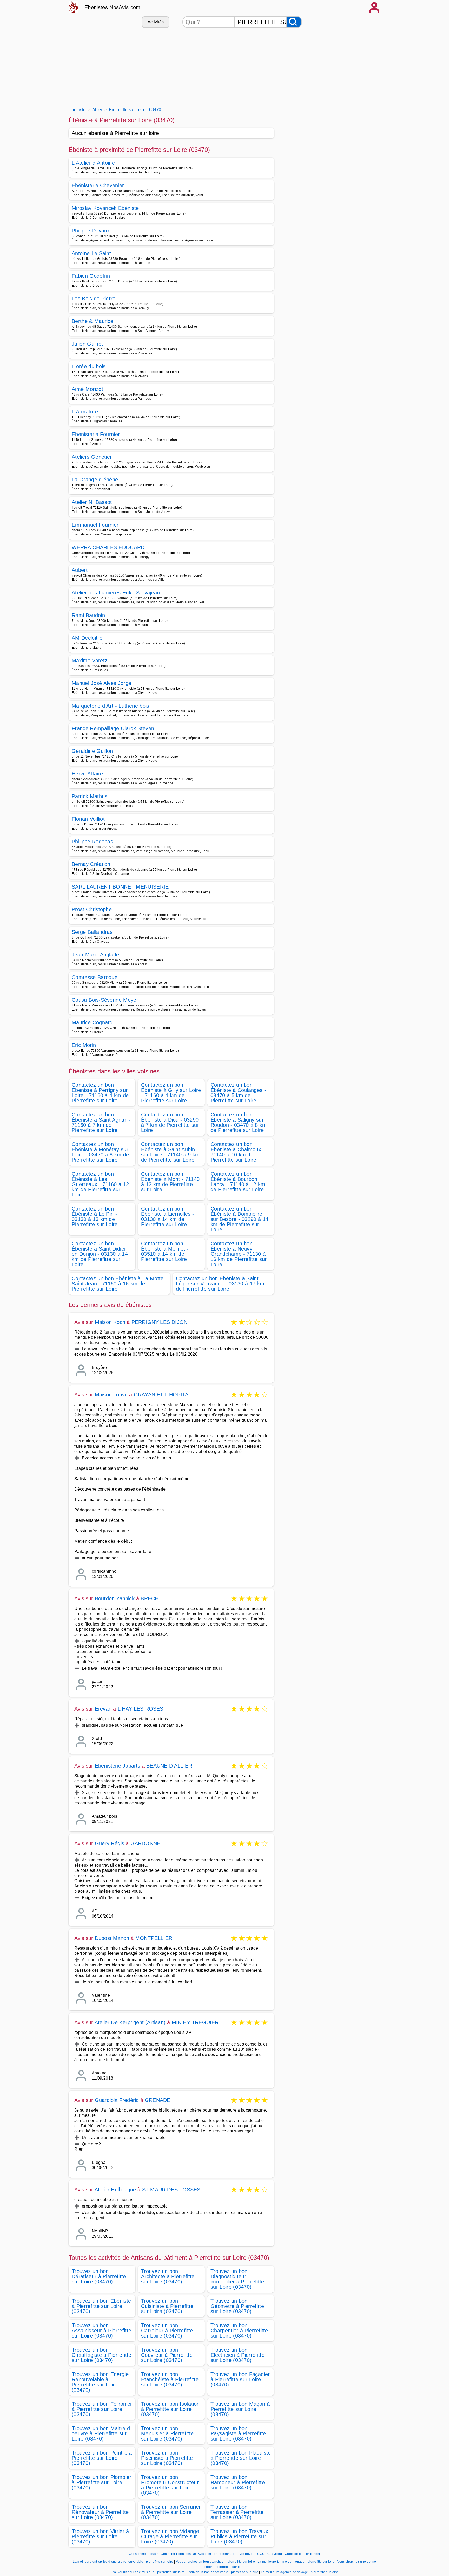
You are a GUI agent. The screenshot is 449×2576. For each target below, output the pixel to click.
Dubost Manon (112, 1938)
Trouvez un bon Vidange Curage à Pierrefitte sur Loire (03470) (170, 2536)
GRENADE (157, 2100)
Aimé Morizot (87, 389)
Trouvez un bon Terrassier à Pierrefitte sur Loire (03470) (237, 2512)
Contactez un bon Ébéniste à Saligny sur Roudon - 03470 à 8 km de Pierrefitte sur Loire (239, 1122)
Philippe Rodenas (92, 842)
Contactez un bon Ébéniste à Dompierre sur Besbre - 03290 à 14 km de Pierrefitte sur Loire (239, 1219)
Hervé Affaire (87, 774)
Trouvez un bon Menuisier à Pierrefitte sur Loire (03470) (167, 2433)
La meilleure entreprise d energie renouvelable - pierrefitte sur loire (123, 2562)
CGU (261, 2554)
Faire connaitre (225, 2554)
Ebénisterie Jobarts (118, 1766)
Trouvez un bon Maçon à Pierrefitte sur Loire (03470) (240, 2409)
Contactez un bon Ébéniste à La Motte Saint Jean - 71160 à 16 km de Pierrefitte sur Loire (118, 1284)
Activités (156, 22)
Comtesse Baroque (95, 977)
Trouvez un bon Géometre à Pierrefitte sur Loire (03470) (237, 2306)
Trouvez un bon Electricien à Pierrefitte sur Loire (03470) (237, 2355)
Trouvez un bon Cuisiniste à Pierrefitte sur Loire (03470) (167, 2306)
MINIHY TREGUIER (195, 2022)
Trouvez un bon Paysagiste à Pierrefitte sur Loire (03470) (238, 2433)
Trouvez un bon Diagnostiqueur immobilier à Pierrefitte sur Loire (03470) (237, 2279)
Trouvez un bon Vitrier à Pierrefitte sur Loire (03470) (100, 2536)
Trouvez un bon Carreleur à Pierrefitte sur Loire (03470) (167, 2331)
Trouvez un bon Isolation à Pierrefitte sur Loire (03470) (170, 2409)
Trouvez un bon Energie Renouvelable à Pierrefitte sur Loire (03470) (100, 2382)
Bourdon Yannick (115, 1598)
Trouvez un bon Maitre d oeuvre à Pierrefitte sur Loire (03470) (101, 2433)
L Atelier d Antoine (93, 163)
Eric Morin (84, 1045)
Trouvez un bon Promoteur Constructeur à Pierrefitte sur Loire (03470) (170, 2485)
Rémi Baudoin (88, 615)
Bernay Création (91, 864)
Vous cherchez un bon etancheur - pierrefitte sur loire (215, 2562)
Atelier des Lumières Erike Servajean (116, 593)
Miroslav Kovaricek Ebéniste (105, 208)
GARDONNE (146, 1843)
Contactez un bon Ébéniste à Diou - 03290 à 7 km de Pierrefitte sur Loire (170, 1122)
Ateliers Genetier (92, 457)
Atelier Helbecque (115, 2190)
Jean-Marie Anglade (95, 955)
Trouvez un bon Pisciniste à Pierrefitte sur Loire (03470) (167, 2458)
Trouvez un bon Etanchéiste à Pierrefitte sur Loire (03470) (170, 2379)
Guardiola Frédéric (117, 2100)
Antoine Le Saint (91, 253)
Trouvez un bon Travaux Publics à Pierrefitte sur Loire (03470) (239, 2536)
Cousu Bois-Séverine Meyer (105, 1000)
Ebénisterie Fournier (96, 434)
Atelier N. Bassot (92, 502)
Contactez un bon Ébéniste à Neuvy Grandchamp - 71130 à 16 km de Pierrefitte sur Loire (239, 1254)
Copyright (275, 2554)
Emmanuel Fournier (95, 525)
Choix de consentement (302, 2554)
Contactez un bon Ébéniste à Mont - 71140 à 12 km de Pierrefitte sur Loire (170, 1182)
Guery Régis (110, 1843)
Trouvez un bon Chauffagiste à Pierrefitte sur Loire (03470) (101, 2355)
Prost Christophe (92, 909)
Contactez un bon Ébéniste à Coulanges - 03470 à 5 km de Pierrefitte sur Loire (238, 1093)
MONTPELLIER (154, 1938)
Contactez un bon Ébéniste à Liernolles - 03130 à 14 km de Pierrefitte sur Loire (168, 1216)
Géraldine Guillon (92, 751)
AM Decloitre (87, 638)
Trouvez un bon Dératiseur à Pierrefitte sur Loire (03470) (99, 2276)
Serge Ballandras (92, 932)
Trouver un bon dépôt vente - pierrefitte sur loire (223, 2572)
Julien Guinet (87, 344)
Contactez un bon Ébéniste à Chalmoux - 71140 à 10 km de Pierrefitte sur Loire (238, 1152)
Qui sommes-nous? (143, 2554)
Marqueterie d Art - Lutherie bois (111, 706)
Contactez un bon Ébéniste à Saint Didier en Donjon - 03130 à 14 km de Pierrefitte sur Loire (100, 1254)
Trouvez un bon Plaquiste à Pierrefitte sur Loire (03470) (241, 2458)
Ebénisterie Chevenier (98, 185)
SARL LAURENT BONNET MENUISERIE (120, 887)
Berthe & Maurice (93, 321)
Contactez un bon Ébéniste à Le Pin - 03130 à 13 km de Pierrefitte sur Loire (95, 1216)
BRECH (150, 1598)
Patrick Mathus (90, 796)
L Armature (85, 412)
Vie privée (247, 2554)
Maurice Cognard (92, 1022)
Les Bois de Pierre (94, 299)
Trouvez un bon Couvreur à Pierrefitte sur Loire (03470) (167, 2355)
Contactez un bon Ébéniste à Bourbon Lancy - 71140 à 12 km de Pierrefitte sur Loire (238, 1182)
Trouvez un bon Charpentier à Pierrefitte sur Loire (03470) (239, 2331)
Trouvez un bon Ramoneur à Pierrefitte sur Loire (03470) (238, 2482)
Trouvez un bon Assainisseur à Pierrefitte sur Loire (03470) (101, 2331)
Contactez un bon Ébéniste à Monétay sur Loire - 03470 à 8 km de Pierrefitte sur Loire (100, 1152)
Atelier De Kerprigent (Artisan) (130, 2022)
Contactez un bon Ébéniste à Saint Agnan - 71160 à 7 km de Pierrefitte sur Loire (101, 1122)
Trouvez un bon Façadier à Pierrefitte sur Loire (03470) (240, 2379)
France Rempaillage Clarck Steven (113, 728)
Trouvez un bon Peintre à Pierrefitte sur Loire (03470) (102, 2458)
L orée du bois (89, 366)
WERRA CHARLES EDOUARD (108, 547)
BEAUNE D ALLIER (169, 1766)
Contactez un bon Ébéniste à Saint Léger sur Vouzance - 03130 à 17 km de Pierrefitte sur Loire (220, 1284)
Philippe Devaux (91, 231)
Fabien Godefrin (91, 276)
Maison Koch (110, 1322)
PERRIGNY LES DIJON (160, 1322)
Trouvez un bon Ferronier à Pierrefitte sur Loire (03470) (102, 2409)
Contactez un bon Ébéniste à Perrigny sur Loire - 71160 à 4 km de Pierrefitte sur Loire (100, 1093)
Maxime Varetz (90, 661)
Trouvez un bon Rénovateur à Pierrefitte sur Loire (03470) (100, 2512)
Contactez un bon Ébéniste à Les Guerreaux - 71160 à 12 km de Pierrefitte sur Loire (100, 1184)
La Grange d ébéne (95, 480)
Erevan (103, 1709)
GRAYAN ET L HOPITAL (163, 1395)
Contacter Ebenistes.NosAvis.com (186, 2554)
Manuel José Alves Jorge (101, 683)
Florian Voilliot (88, 819)
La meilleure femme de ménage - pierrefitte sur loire (296, 2562)
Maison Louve (111, 1395)
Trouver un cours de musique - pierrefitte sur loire (148, 2572)
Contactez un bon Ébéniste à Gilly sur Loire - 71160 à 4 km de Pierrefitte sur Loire (171, 1093)
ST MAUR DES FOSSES (171, 2190)
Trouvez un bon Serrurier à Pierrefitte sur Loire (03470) (171, 2512)
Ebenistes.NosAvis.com (113, 7)
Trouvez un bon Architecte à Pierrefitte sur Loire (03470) (168, 2276)
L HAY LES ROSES (141, 1709)
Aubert (80, 570)
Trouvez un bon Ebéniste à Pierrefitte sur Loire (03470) (101, 2306)
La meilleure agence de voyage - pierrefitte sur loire (299, 2572)
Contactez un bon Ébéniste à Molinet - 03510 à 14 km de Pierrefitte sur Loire (165, 1251)
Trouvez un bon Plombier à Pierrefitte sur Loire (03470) (101, 2482)
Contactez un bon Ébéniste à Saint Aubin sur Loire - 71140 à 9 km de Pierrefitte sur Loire (170, 1152)
